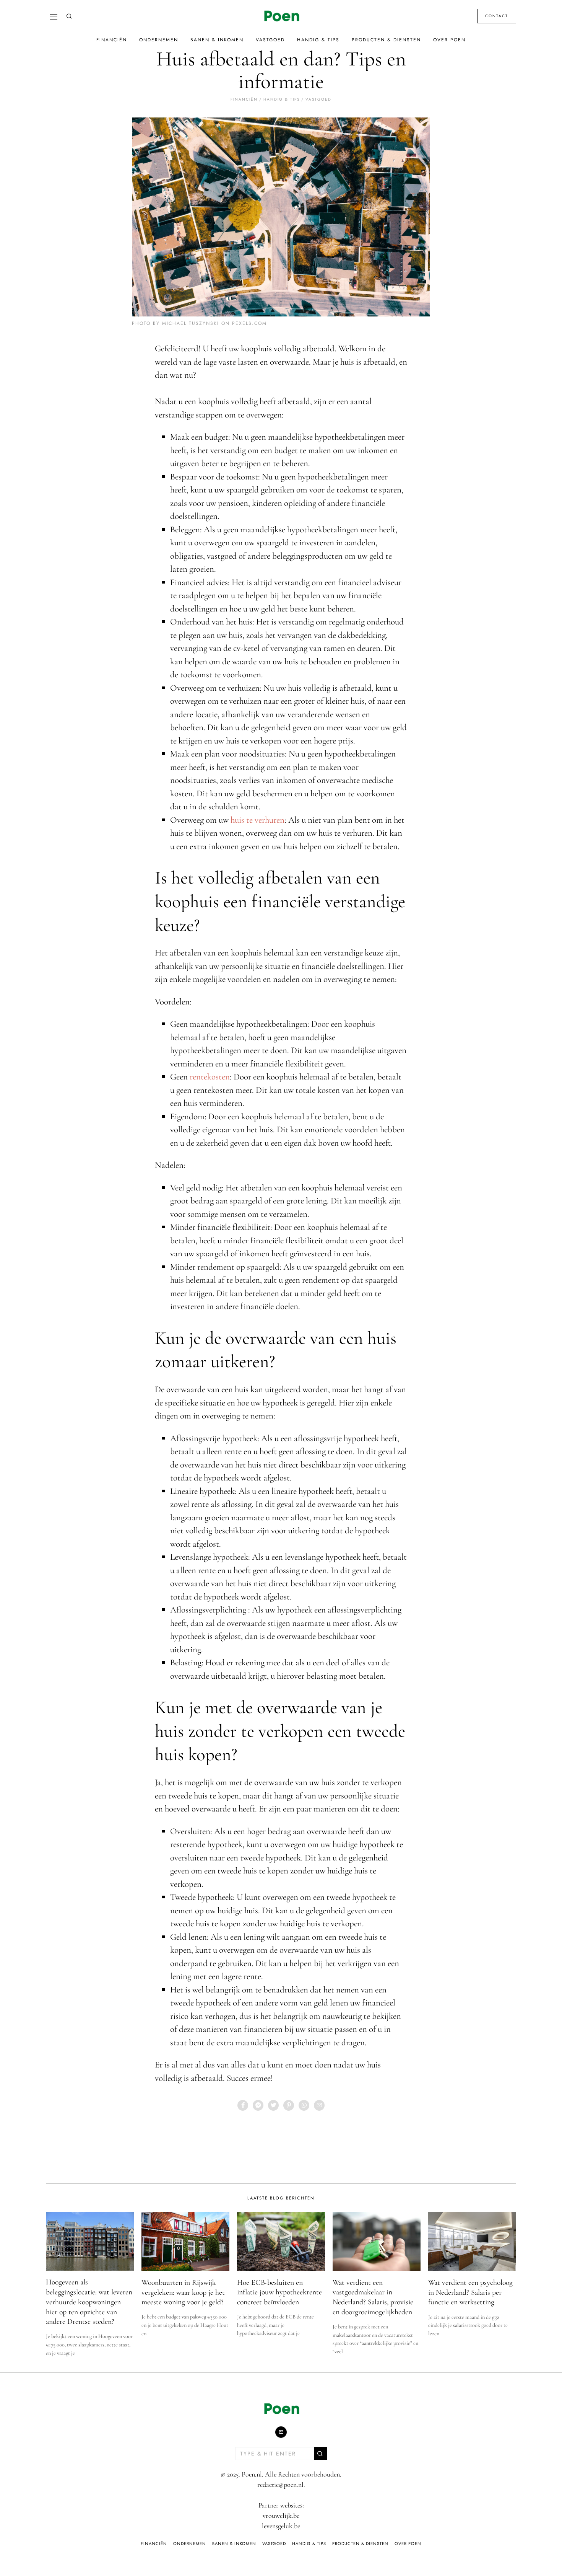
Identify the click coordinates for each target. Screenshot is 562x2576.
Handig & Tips (318, 40)
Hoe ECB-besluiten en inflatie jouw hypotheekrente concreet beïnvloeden (279, 2292)
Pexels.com (249, 323)
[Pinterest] (289, 2105)
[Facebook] (243, 2105)
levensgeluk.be (281, 2526)
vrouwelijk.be (281, 2516)
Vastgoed (270, 40)
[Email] (319, 2105)
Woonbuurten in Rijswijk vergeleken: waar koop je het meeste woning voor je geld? (183, 2292)
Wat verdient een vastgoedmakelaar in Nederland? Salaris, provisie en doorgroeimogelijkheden (373, 2297)
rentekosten (210, 1077)
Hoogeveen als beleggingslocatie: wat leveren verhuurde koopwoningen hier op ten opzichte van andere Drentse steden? (89, 2302)
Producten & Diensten (386, 40)
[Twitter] (273, 2105)
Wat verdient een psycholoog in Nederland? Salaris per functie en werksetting (470, 2292)
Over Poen (449, 40)
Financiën (112, 40)
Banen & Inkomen (217, 40)
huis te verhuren (257, 820)
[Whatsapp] (304, 2105)
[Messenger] (258, 2105)
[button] (320, 2454)
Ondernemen (159, 40)
